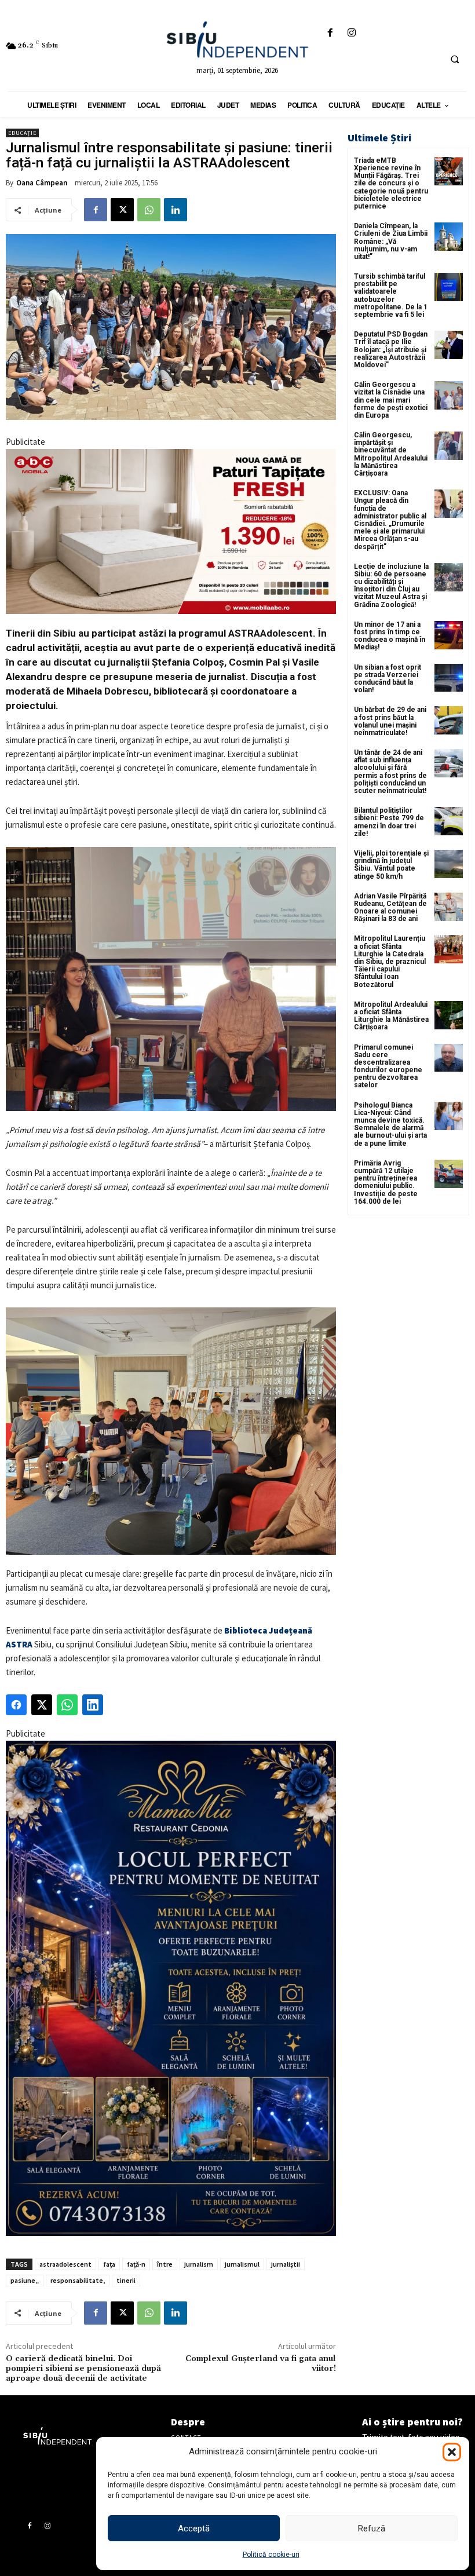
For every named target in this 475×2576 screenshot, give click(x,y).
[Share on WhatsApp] (67, 1705)
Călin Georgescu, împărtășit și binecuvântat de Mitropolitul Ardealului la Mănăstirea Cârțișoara (391, 454)
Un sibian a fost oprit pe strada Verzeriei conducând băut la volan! (388, 679)
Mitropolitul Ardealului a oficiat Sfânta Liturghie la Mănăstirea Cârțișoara (391, 1016)
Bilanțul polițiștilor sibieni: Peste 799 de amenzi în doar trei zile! (389, 822)
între (165, 2264)
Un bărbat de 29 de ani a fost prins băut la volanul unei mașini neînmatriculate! (390, 721)
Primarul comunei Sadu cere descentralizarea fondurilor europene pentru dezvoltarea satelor (388, 1066)
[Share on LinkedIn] (93, 1705)
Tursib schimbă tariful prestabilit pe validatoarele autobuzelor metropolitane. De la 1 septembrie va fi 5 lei (391, 295)
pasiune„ (25, 2280)
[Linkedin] (176, 210)
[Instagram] (352, 33)
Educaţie (22, 133)
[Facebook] (330, 33)
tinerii (126, 2280)
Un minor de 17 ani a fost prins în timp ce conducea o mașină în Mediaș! (390, 636)
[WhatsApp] (149, 210)
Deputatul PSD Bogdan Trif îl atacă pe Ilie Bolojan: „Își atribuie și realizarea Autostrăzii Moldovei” (391, 350)
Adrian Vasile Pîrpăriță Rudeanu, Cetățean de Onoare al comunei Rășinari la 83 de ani (390, 908)
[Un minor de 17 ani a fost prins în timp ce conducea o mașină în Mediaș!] (449, 635)
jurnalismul (242, 2264)
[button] (452, 2452)
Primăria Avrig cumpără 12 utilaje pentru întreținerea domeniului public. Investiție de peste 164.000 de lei (386, 1182)
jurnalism (199, 2264)
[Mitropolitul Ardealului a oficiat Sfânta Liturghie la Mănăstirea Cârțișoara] (449, 1015)
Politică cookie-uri (271, 2555)
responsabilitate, (78, 2280)
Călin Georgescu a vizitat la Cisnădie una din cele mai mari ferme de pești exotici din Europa (391, 400)
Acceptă (194, 2529)
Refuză (372, 2529)
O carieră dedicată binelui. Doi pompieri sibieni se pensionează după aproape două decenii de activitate (83, 2369)
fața (109, 2264)
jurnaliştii (286, 2264)
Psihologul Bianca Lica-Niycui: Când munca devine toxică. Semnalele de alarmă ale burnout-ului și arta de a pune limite (390, 1124)
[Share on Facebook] (16, 1705)
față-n (136, 2264)
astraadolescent (65, 2264)
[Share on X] (42, 1705)
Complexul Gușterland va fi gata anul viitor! (261, 2364)
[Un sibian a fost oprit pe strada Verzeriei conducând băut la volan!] (449, 678)
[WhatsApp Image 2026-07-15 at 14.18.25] (171, 1988)
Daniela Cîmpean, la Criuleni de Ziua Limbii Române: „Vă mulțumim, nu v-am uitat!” (391, 241)
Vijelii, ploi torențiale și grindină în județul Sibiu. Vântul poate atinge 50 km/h (391, 865)
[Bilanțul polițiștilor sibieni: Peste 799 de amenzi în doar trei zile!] (449, 821)
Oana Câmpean (42, 183)
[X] (122, 210)
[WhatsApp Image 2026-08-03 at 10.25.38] (171, 531)
